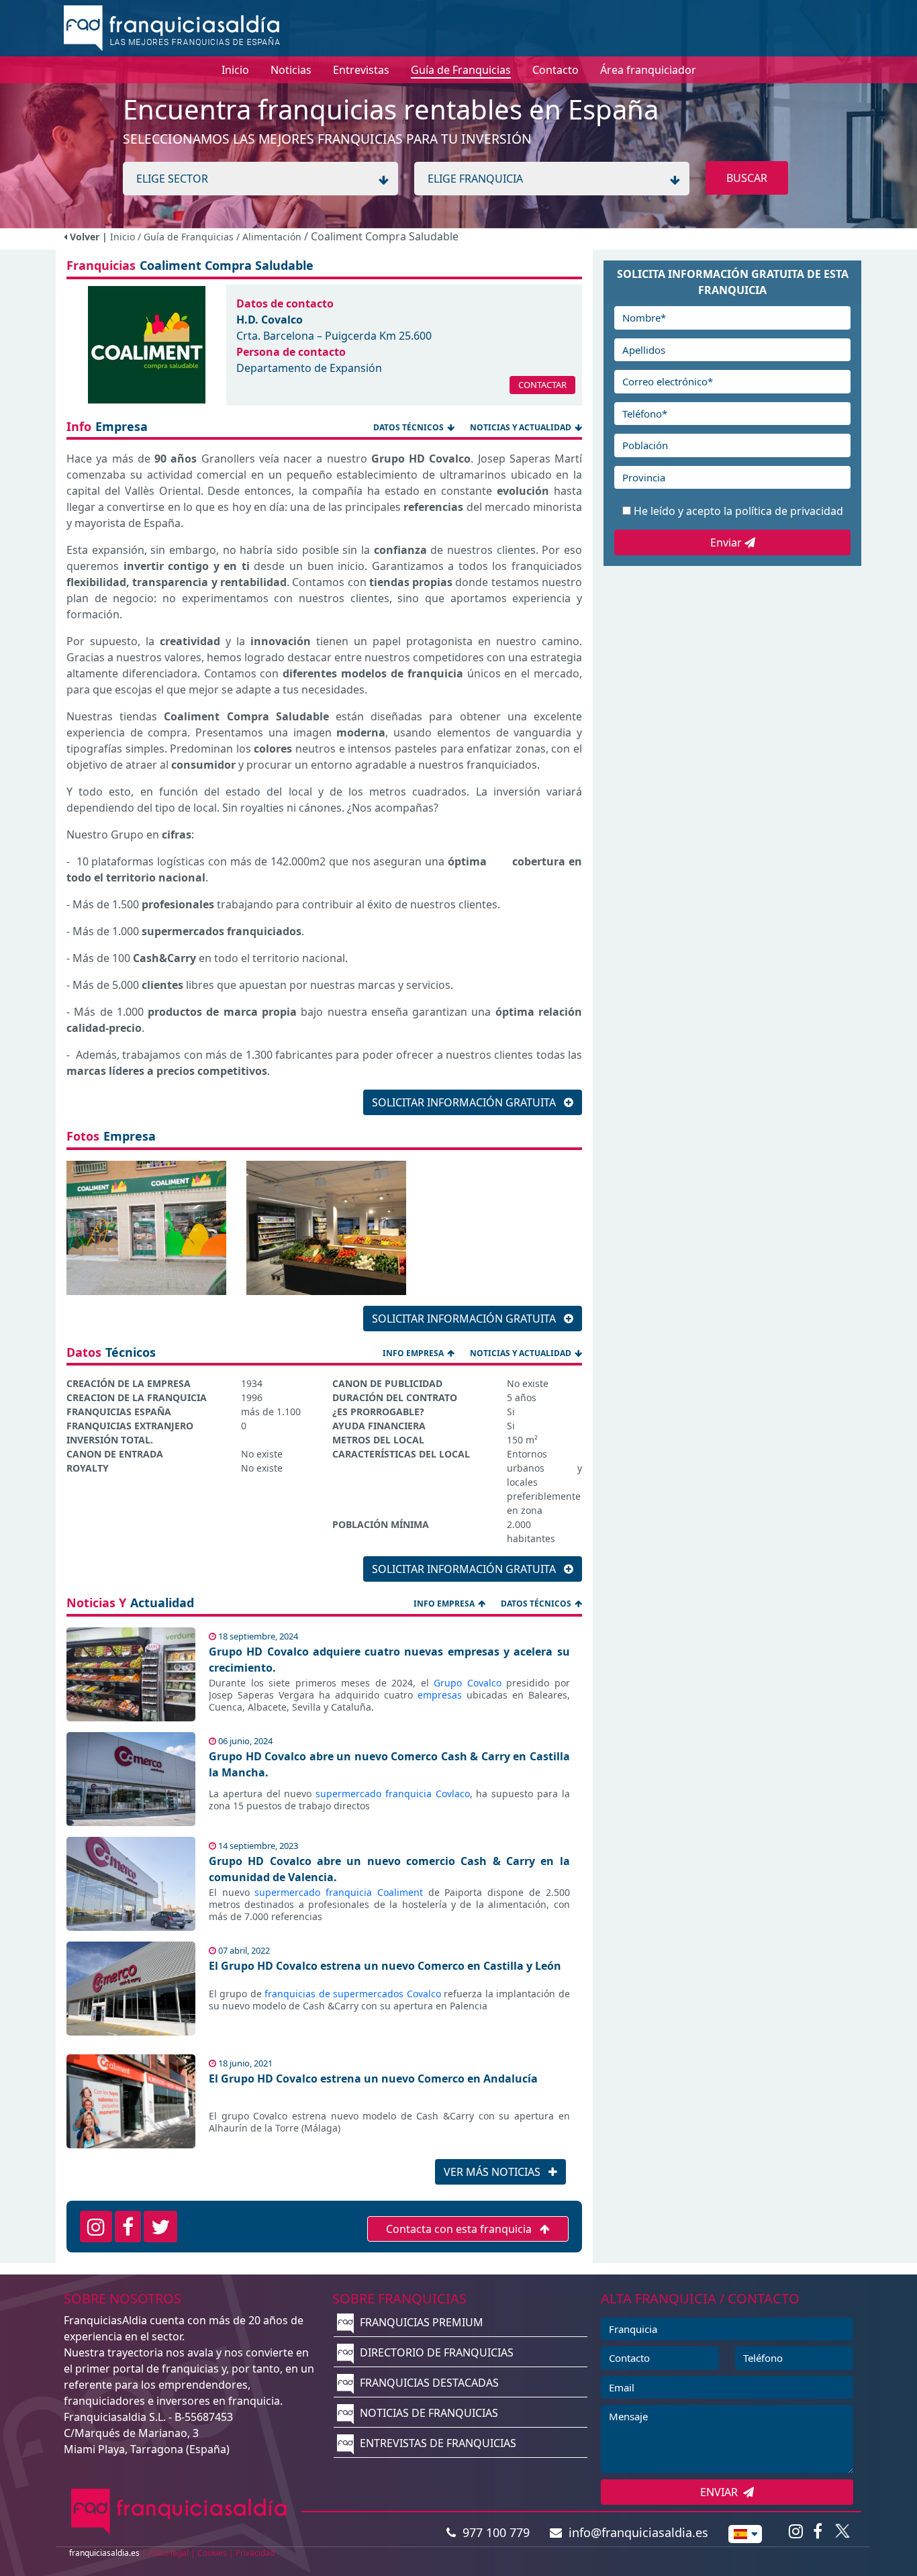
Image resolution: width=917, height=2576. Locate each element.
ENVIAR (722, 2492)
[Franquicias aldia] (172, 27)
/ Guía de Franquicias (187, 237)
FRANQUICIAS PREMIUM (420, 2322)
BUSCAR (747, 178)
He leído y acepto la (738, 511)
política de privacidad (789, 511)
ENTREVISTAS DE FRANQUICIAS (437, 2443)
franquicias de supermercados (334, 1994)
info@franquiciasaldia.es (635, 2532)
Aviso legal (168, 2553)
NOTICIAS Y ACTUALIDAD (521, 427)
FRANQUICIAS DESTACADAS (428, 2383)
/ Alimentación (270, 237)
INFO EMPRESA (413, 1353)
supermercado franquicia (316, 1892)
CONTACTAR (542, 385)
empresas (440, 1695)
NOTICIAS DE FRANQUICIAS (428, 2413)
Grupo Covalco (468, 1683)
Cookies (212, 2553)
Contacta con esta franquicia (460, 2229)
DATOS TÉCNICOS (408, 427)
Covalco (424, 1994)
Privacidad (255, 2553)
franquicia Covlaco (428, 1794)
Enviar (727, 542)
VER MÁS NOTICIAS (493, 2172)
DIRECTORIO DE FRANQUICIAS (435, 2352)
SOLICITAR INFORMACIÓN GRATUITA (465, 1102)
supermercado (348, 1794)
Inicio (123, 237)
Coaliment (400, 1892)
